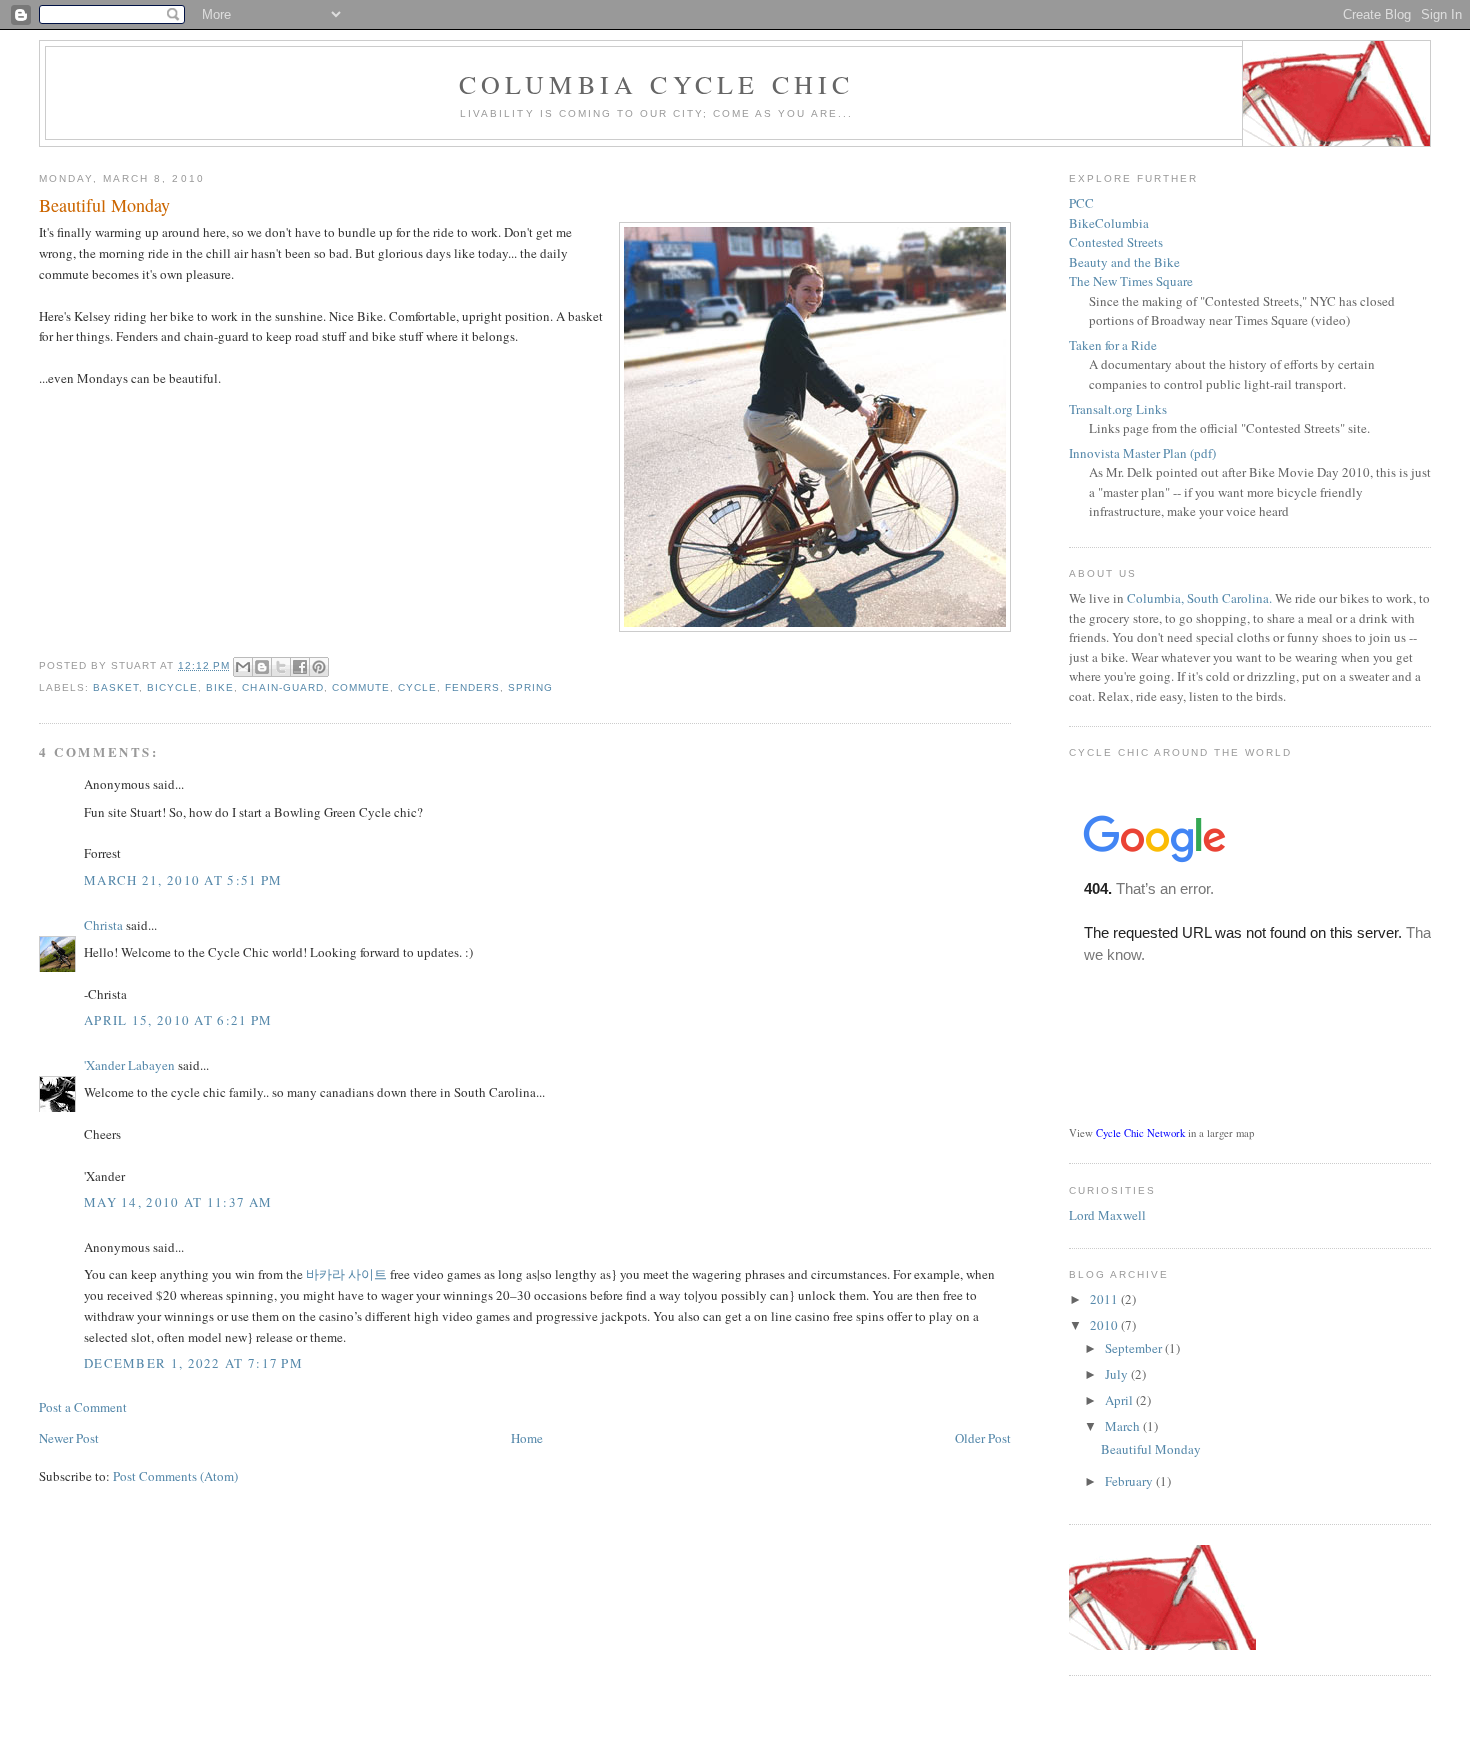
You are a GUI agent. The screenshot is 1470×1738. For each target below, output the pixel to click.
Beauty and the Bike (1124, 262)
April (1120, 1400)
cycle (417, 687)
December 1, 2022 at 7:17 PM (193, 1363)
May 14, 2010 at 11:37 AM (178, 1202)
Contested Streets (1116, 242)
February (1130, 1481)
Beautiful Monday (1151, 1449)
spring (530, 687)
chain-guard (282, 687)
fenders (472, 687)
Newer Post (69, 1438)
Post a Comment (83, 1407)
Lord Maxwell (1107, 1215)
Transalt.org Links (1118, 409)
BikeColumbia (1109, 223)
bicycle (172, 687)
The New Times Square (1131, 281)
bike (220, 687)
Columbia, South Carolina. (1199, 598)
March (1124, 1426)
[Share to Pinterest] (319, 667)
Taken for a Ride (1113, 345)
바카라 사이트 (346, 1274)
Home (527, 1438)
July (1118, 1374)
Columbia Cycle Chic (657, 84)
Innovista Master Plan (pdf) (1142, 453)
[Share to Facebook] (300, 667)
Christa (103, 925)
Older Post (983, 1438)
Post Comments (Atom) (175, 1476)
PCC (1081, 203)
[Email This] (243, 667)
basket (116, 687)
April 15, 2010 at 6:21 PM (178, 1020)
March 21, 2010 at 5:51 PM (183, 880)
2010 (1105, 1325)
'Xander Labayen (129, 1065)
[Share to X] (281, 667)
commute (361, 687)
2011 (1105, 1299)
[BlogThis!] (262, 667)
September (1135, 1348)
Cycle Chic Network (1140, 1133)
